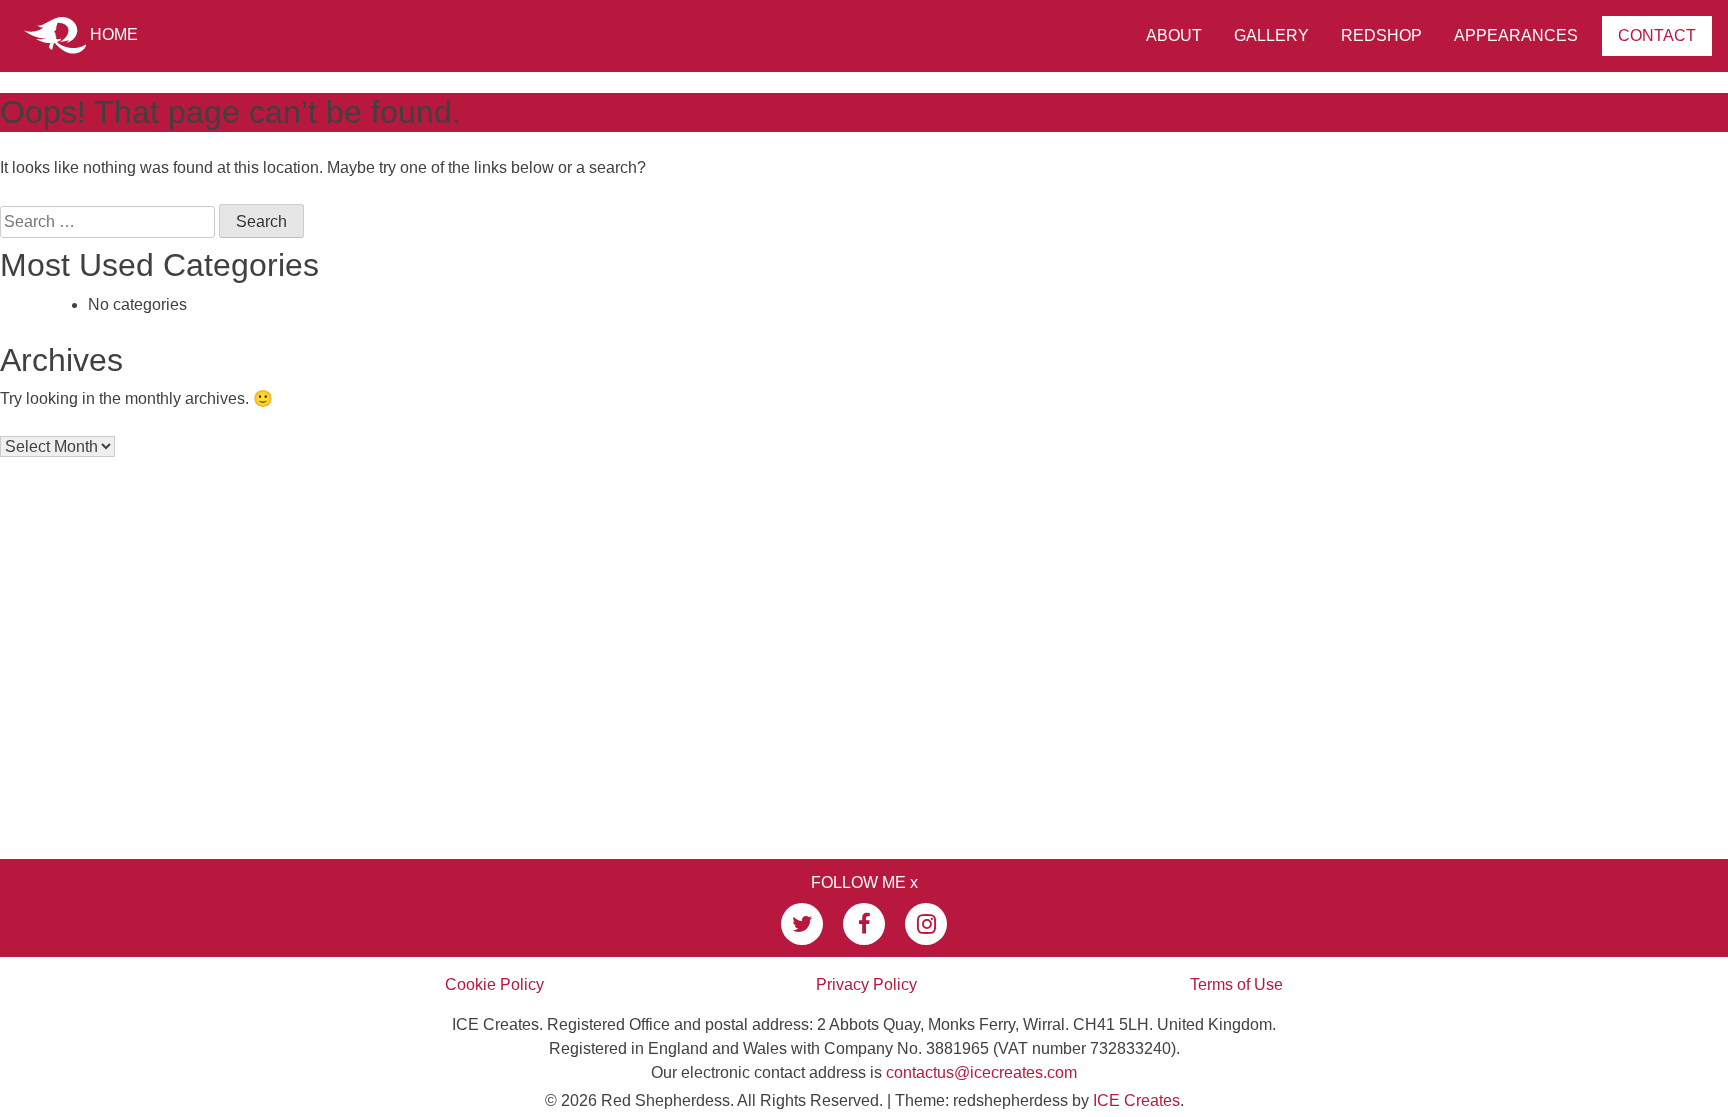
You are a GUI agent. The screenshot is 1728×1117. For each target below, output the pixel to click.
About (1174, 35)
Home (112, 34)
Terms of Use (1236, 984)
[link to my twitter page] (802, 924)
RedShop (1381, 35)
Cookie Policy (494, 984)
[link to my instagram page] (926, 924)
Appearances (1516, 35)
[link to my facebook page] (864, 924)
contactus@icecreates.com (981, 1072)
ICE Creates (1136, 1100)
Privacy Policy (866, 984)
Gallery (1271, 35)
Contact (1657, 35)
